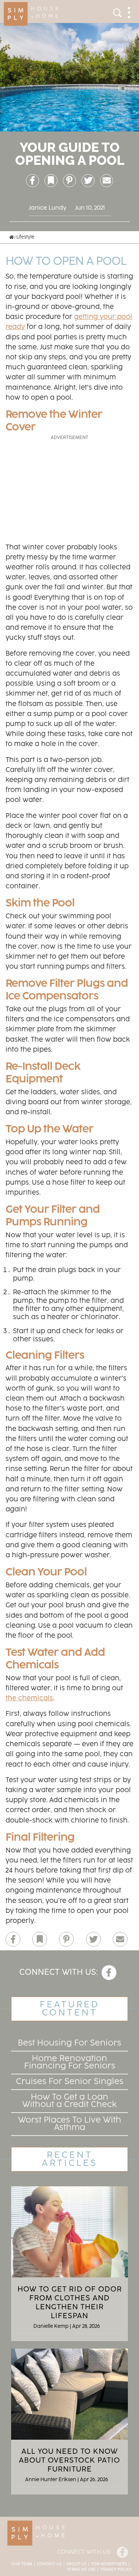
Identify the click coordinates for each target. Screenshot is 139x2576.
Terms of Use (81, 2570)
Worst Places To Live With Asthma (70, 2124)
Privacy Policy (116, 2570)
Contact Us (49, 2564)
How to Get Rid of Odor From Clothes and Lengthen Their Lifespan (70, 2303)
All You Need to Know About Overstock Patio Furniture (69, 2460)
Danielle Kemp (51, 2326)
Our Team (22, 2564)
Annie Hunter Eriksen (51, 2480)
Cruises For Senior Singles (70, 2082)
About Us (76, 2564)
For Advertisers (109, 2564)
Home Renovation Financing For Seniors (70, 2062)
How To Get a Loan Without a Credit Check (70, 2101)
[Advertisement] (70, 488)
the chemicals (29, 1698)
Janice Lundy (47, 208)
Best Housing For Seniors (69, 2043)
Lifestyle (25, 237)
